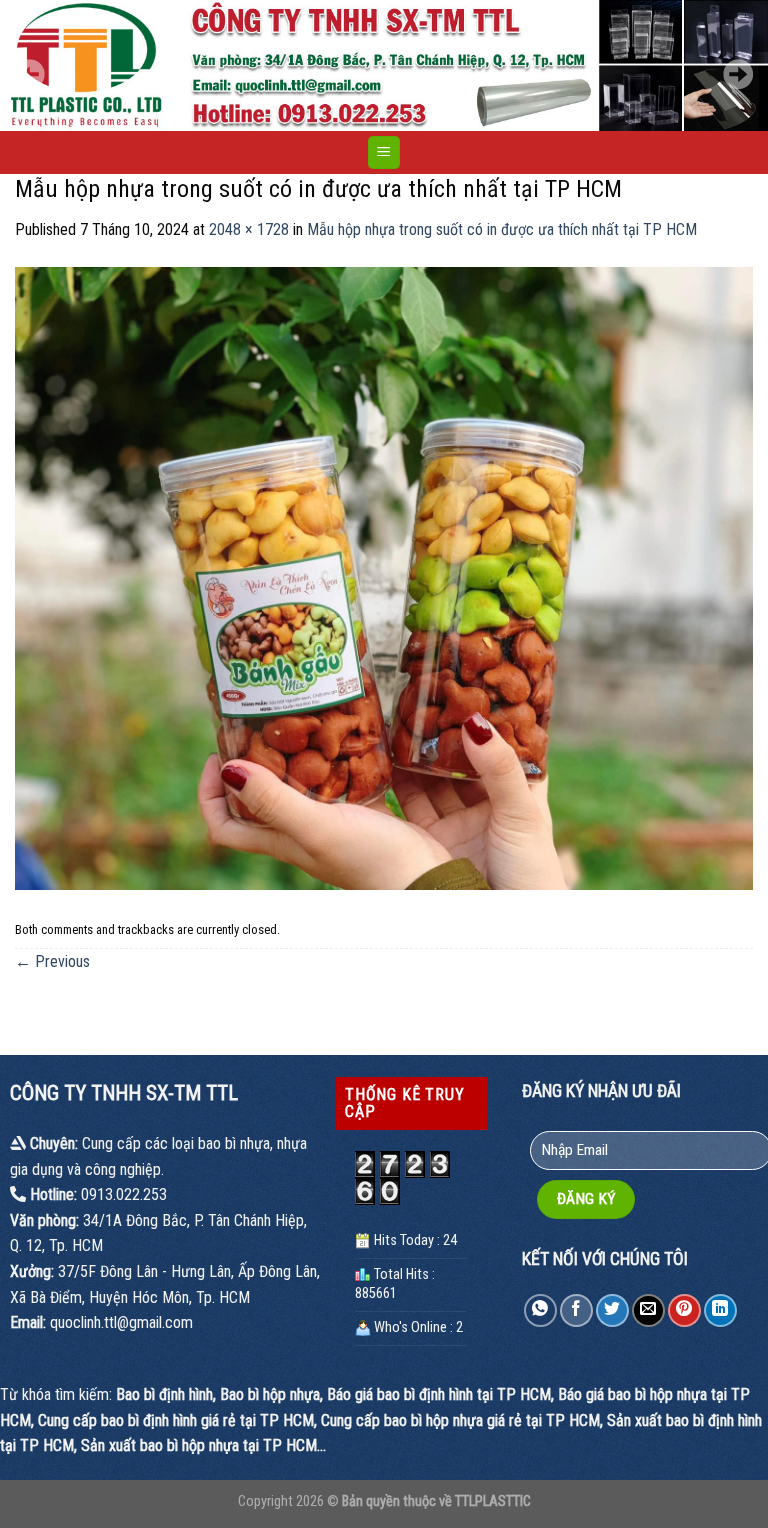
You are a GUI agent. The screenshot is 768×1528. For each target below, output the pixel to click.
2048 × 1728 (249, 229)
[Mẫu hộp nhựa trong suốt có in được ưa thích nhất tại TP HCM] (384, 577)
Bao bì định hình (164, 1394)
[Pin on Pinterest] (684, 1310)
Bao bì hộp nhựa (270, 1394)
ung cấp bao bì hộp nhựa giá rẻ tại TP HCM (465, 1420)
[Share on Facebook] (576, 1310)
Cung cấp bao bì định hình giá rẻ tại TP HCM (176, 1420)
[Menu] (384, 152)
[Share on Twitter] (612, 1310)
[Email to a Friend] (648, 1310)
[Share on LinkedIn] (720, 1310)
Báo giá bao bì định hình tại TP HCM (439, 1394)
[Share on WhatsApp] (540, 1310)
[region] (384, 65)
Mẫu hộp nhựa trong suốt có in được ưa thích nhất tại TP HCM (502, 229)
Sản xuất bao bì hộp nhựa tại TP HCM (199, 1445)
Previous (52, 961)
